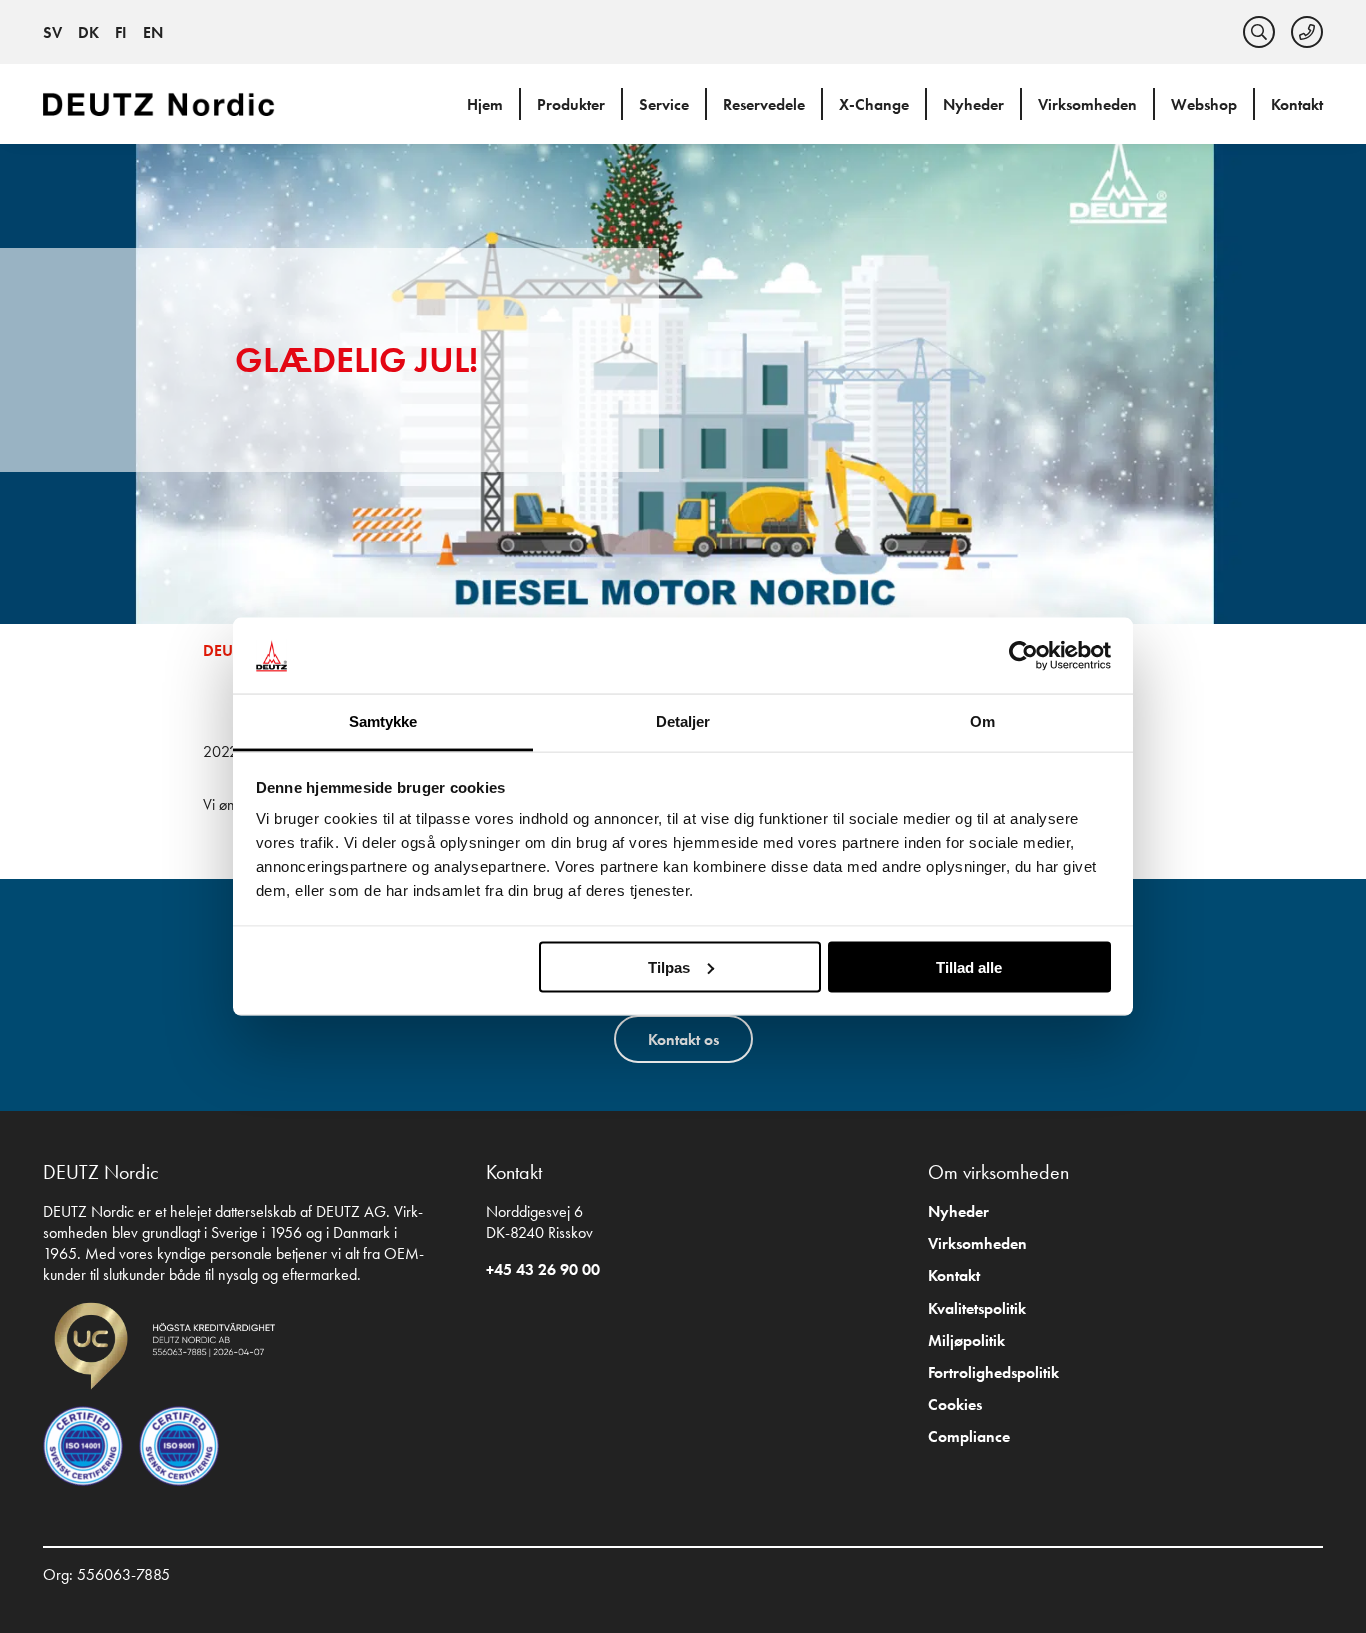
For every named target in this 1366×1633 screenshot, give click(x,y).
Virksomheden (1087, 104)
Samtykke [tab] (383, 721)
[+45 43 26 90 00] (1307, 32)
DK (88, 32)
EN (153, 32)
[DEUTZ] (163, 103)
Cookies (955, 1404)
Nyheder (973, 104)
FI (121, 32)
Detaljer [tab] (683, 721)
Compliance (969, 1436)
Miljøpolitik (966, 1340)
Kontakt (1297, 104)
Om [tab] (982, 721)
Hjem (485, 104)
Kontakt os (683, 1039)
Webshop (1204, 104)
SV (52, 32)
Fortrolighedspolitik (993, 1372)
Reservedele (764, 104)
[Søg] (1259, 32)
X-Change (874, 104)
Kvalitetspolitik (977, 1308)
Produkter (571, 104)
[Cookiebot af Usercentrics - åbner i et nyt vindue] (1023, 656)
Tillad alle (969, 966)
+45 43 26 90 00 (543, 1269)
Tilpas (669, 966)
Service (664, 104)
